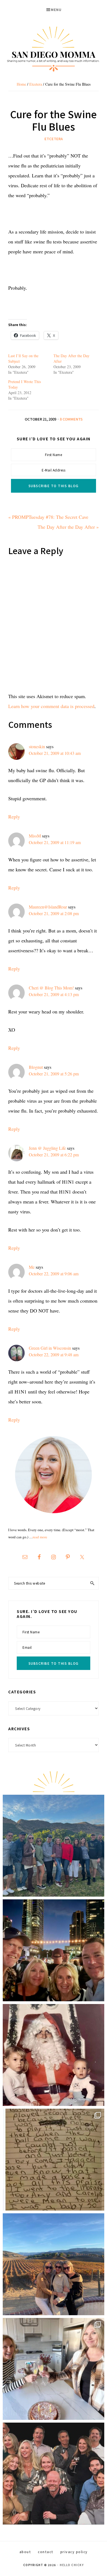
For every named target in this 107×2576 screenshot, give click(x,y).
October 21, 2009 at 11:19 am (55, 842)
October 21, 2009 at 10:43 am (55, 753)
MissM (35, 836)
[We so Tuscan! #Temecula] (54, 2264)
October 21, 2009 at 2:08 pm (54, 913)
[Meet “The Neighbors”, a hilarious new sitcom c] (54, 2474)
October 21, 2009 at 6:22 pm (54, 1155)
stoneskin (37, 746)
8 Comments (71, 419)
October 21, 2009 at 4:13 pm (54, 994)
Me (32, 1267)
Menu (56, 10)
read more (40, 1537)
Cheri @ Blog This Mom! (51, 988)
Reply (14, 817)
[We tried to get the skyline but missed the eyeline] (54, 1950)
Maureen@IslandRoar (48, 907)
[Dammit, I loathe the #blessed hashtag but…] (54, 1846)
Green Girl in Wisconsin (50, 1348)
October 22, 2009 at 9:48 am (54, 1355)
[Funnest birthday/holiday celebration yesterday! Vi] (54, 2369)
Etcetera (54, 139)
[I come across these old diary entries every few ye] (54, 2160)
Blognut (36, 1067)
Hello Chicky (72, 2565)
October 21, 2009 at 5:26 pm (54, 1074)
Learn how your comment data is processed (51, 706)
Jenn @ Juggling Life (47, 1148)
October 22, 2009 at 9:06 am (54, 1274)
